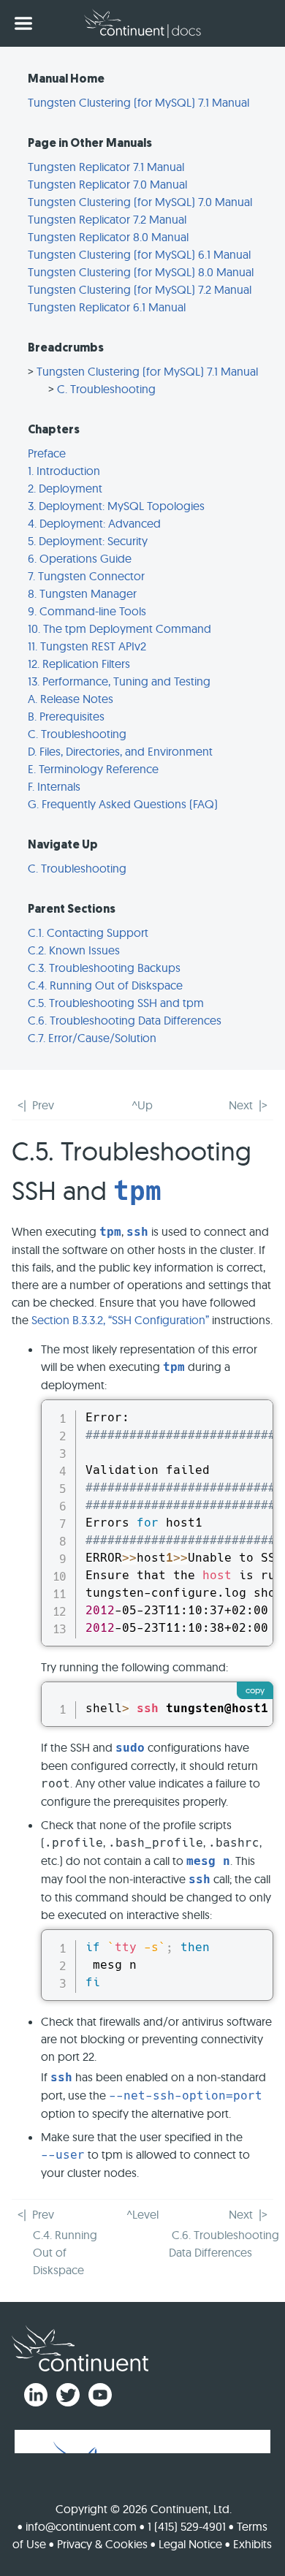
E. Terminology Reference (93, 769)
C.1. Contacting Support (88, 932)
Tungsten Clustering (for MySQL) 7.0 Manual (140, 202)
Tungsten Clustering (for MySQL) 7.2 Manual (140, 289)
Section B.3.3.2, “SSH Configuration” (120, 1320)
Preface (47, 453)
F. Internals (54, 786)
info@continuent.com (81, 2526)
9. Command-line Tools (87, 611)
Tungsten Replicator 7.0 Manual (107, 184)
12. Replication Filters (79, 664)
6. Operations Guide (80, 558)
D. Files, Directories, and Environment (120, 751)
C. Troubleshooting (106, 389)
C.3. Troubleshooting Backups (104, 968)
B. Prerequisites (66, 716)
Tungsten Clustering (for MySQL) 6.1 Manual (139, 254)
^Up (142, 1105)
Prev (43, 1105)
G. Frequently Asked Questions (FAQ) (123, 804)
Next (241, 1105)
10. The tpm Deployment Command (119, 628)
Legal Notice (190, 2544)
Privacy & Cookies (102, 2544)
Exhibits (252, 2544)
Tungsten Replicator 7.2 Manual (107, 219)
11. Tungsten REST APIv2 (87, 646)
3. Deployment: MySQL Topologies (116, 506)
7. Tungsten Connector (86, 576)
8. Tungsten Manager (82, 593)
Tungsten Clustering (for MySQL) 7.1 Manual (138, 102)
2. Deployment (65, 488)
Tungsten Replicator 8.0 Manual (108, 237)
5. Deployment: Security (88, 541)
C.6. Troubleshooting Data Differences (125, 1020)
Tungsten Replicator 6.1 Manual (107, 307)
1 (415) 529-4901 (187, 2526)
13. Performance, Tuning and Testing (119, 681)
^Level (142, 2214)
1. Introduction (64, 471)
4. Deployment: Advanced (94, 523)
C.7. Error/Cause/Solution (92, 1038)
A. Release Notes (71, 699)
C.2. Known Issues (74, 950)
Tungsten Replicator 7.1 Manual (106, 167)
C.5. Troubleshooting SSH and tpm (116, 1003)
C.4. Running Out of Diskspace (105, 985)
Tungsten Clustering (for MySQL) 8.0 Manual (141, 272)
